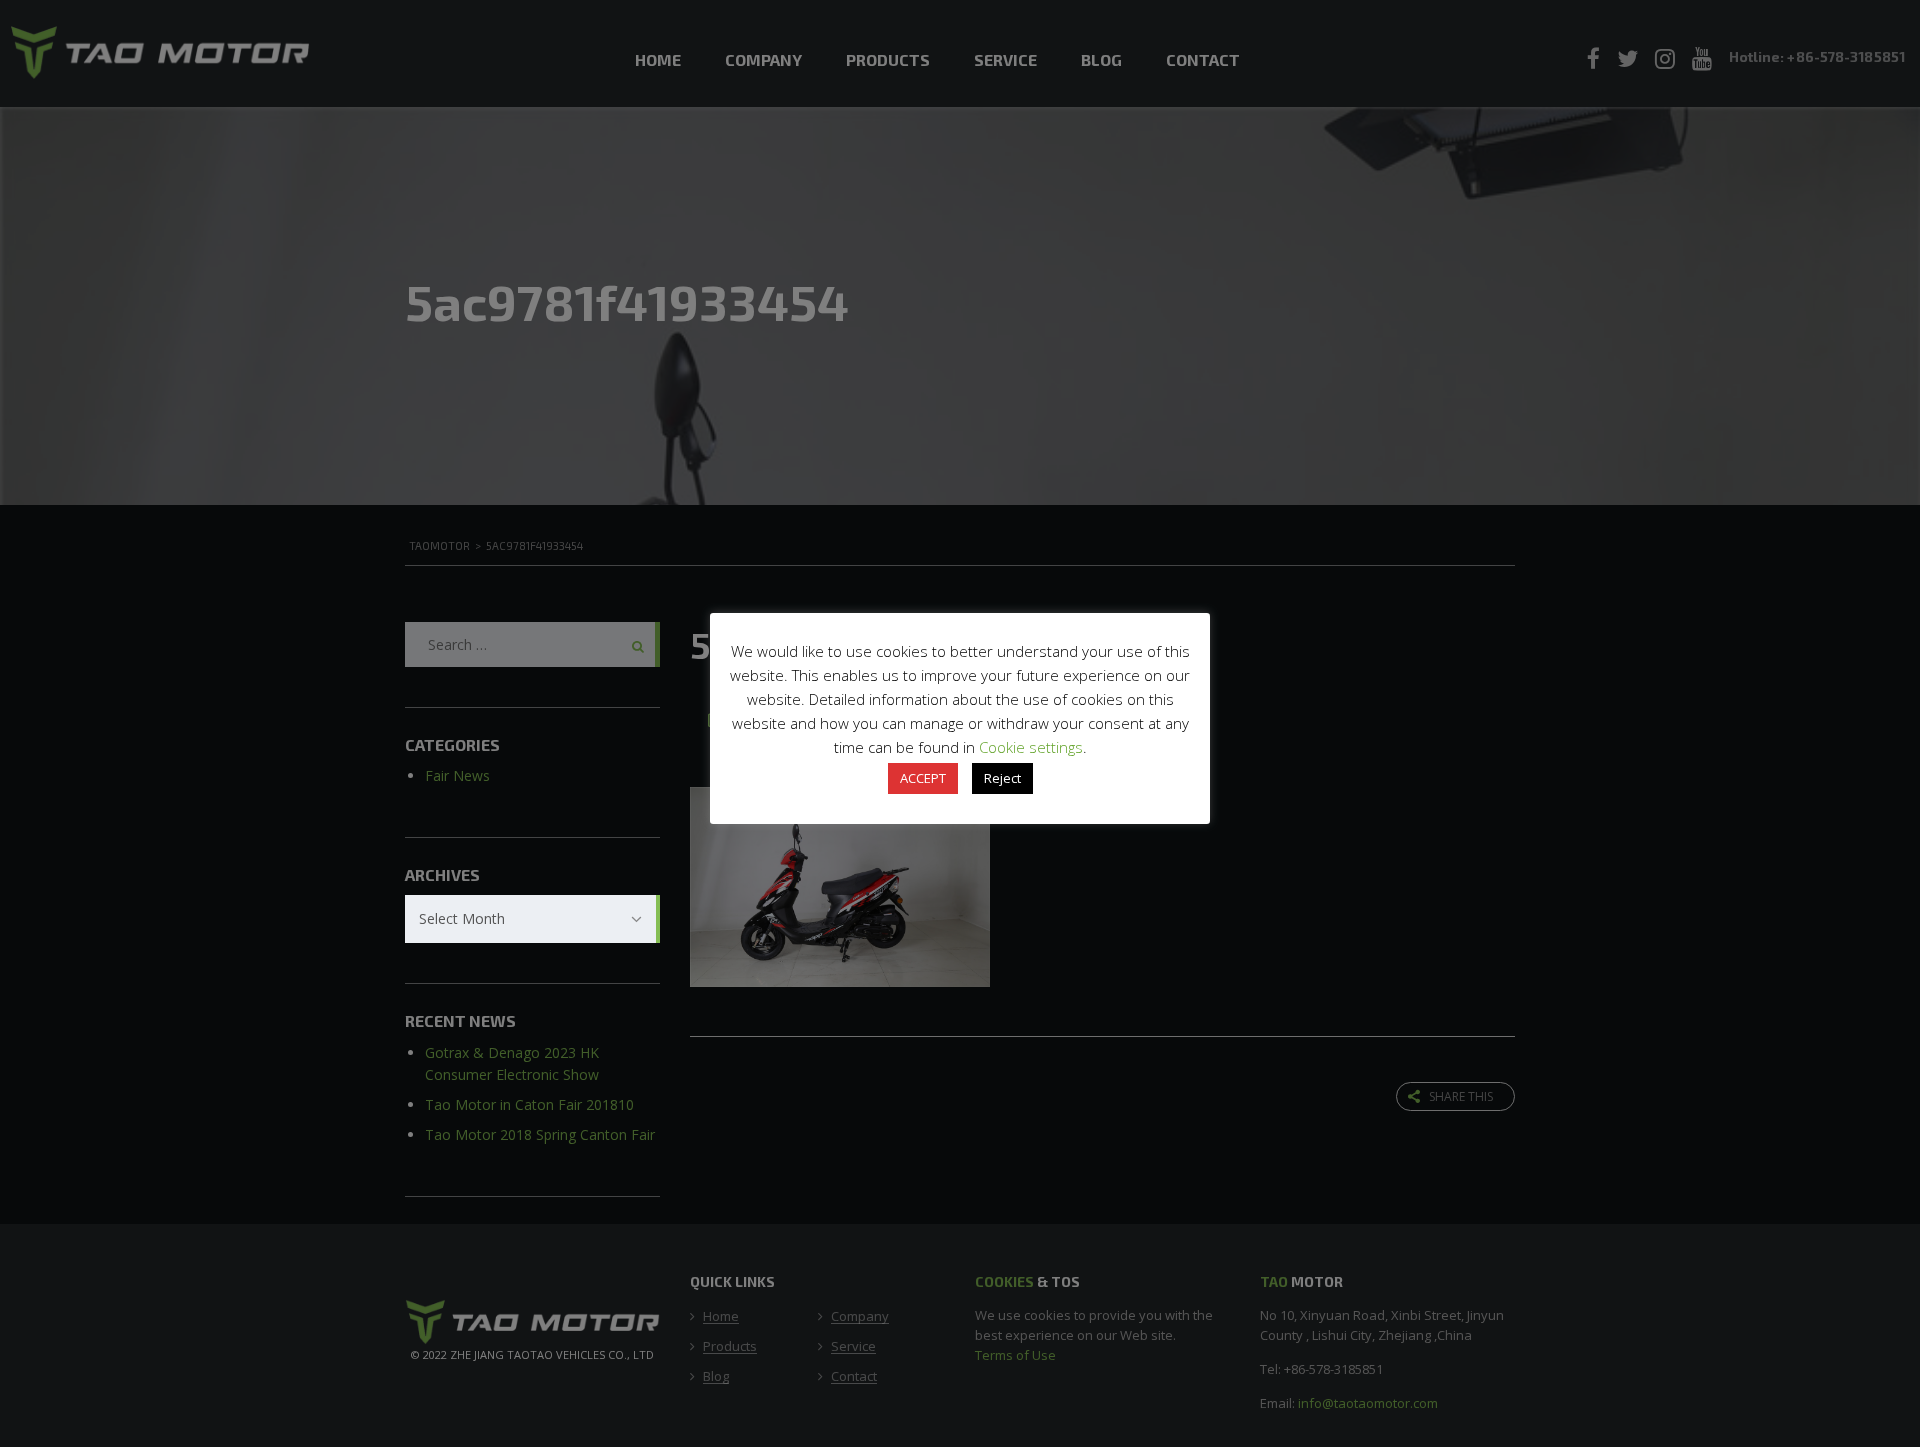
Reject (1002, 778)
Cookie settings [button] (1031, 747)
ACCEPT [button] (923, 778)
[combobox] (532, 919)
